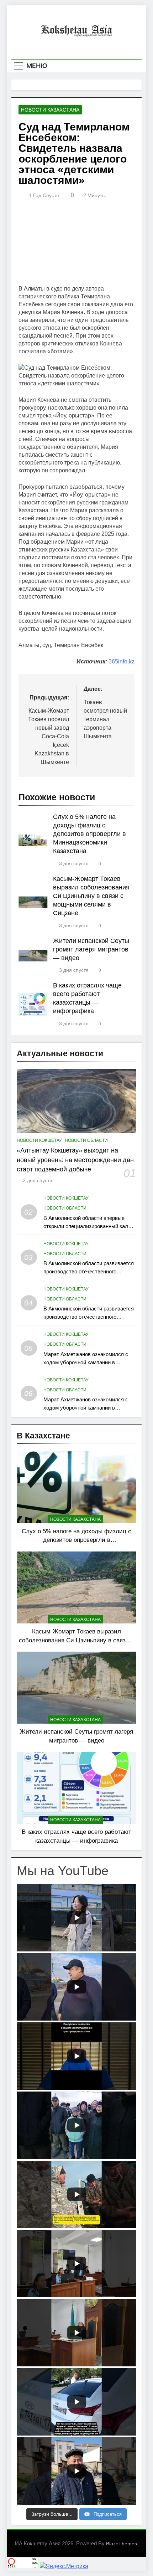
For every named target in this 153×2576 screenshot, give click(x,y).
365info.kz (122, 661)
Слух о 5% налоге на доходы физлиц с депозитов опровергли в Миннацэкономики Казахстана (89, 834)
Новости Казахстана (50, 110)
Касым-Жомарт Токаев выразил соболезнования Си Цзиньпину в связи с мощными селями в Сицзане (91, 896)
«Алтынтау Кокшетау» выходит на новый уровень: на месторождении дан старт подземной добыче (75, 1160)
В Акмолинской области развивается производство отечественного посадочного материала (89, 1271)
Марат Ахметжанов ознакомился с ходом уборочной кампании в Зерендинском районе (86, 1362)
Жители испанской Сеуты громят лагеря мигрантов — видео (91, 949)
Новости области (86, 1140)
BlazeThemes (122, 2544)
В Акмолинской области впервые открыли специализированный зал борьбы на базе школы (86, 1226)
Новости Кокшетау (39, 1140)
